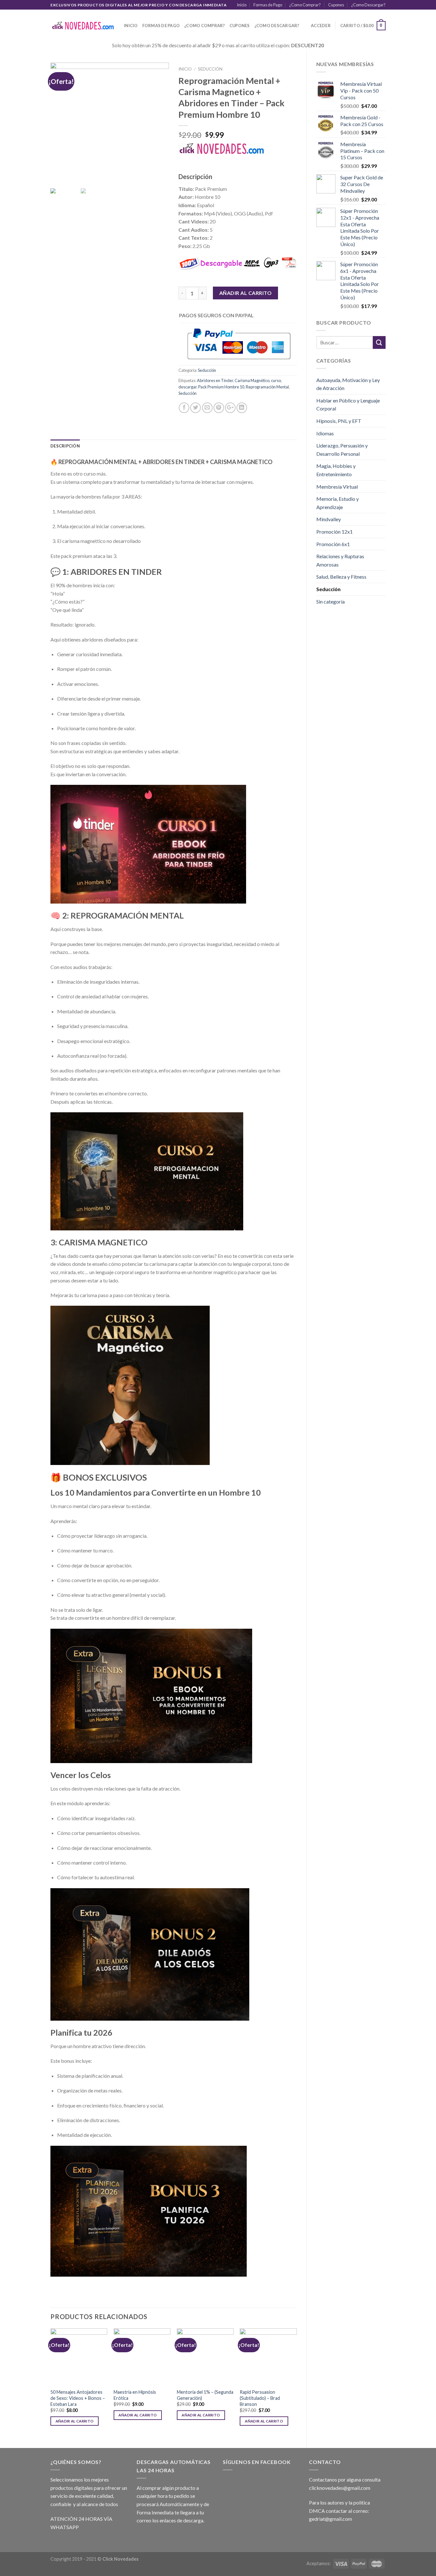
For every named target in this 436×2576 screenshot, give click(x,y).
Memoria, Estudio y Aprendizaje (338, 503)
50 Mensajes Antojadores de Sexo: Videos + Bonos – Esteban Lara (78, 2398)
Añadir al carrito (245, 293)
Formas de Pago (268, 5)
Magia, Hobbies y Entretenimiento (336, 470)
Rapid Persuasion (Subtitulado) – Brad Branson (260, 2398)
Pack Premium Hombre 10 (221, 387)
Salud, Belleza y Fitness (341, 577)
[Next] (297, 2383)
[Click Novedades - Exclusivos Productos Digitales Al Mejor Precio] (82, 26)
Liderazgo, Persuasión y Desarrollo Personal (342, 450)
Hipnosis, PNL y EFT (339, 421)
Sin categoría (331, 601)
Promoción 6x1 (333, 544)
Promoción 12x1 (335, 532)
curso (276, 380)
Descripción (65, 446)
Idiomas (325, 433)
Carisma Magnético (252, 380)
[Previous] (51, 2383)
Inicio (242, 5)
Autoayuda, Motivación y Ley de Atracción (348, 384)
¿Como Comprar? (305, 5)
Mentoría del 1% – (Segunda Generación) (205, 2395)
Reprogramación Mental (267, 387)
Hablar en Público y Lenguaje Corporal (348, 405)
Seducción (328, 589)
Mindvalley (329, 519)
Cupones (336, 5)
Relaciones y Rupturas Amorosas (340, 560)
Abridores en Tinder (215, 380)
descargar (188, 387)
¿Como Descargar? (368, 5)
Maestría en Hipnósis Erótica (135, 2395)
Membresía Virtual (337, 487)
